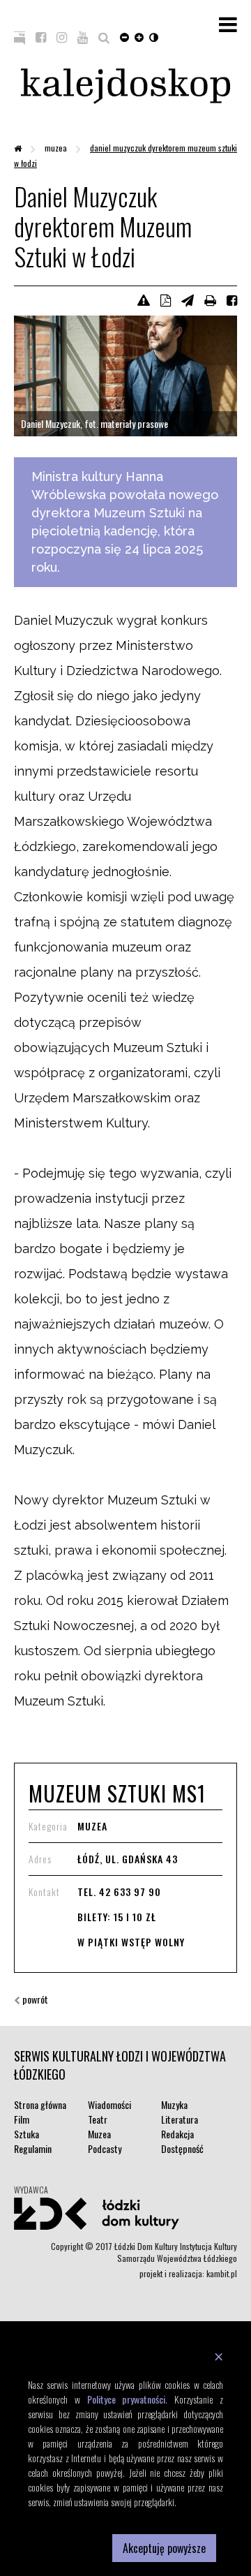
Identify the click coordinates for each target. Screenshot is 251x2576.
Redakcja (177, 2134)
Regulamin (33, 2148)
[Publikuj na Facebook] (232, 299)
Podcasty (105, 2148)
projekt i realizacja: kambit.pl (188, 2273)
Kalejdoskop (125, 86)
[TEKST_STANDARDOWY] (124, 36)
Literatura (180, 2119)
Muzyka (174, 2104)
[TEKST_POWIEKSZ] (139, 36)
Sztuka (26, 2134)
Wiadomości (109, 2104)
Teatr (98, 2119)
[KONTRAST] (154, 36)
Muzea (57, 148)
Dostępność (182, 2148)
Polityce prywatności (127, 2399)
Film (22, 2119)
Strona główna (40, 2104)
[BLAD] (144, 299)
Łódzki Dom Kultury (125, 2214)
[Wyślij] (188, 299)
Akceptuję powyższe (164, 2548)
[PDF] (166, 299)
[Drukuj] (210, 299)
